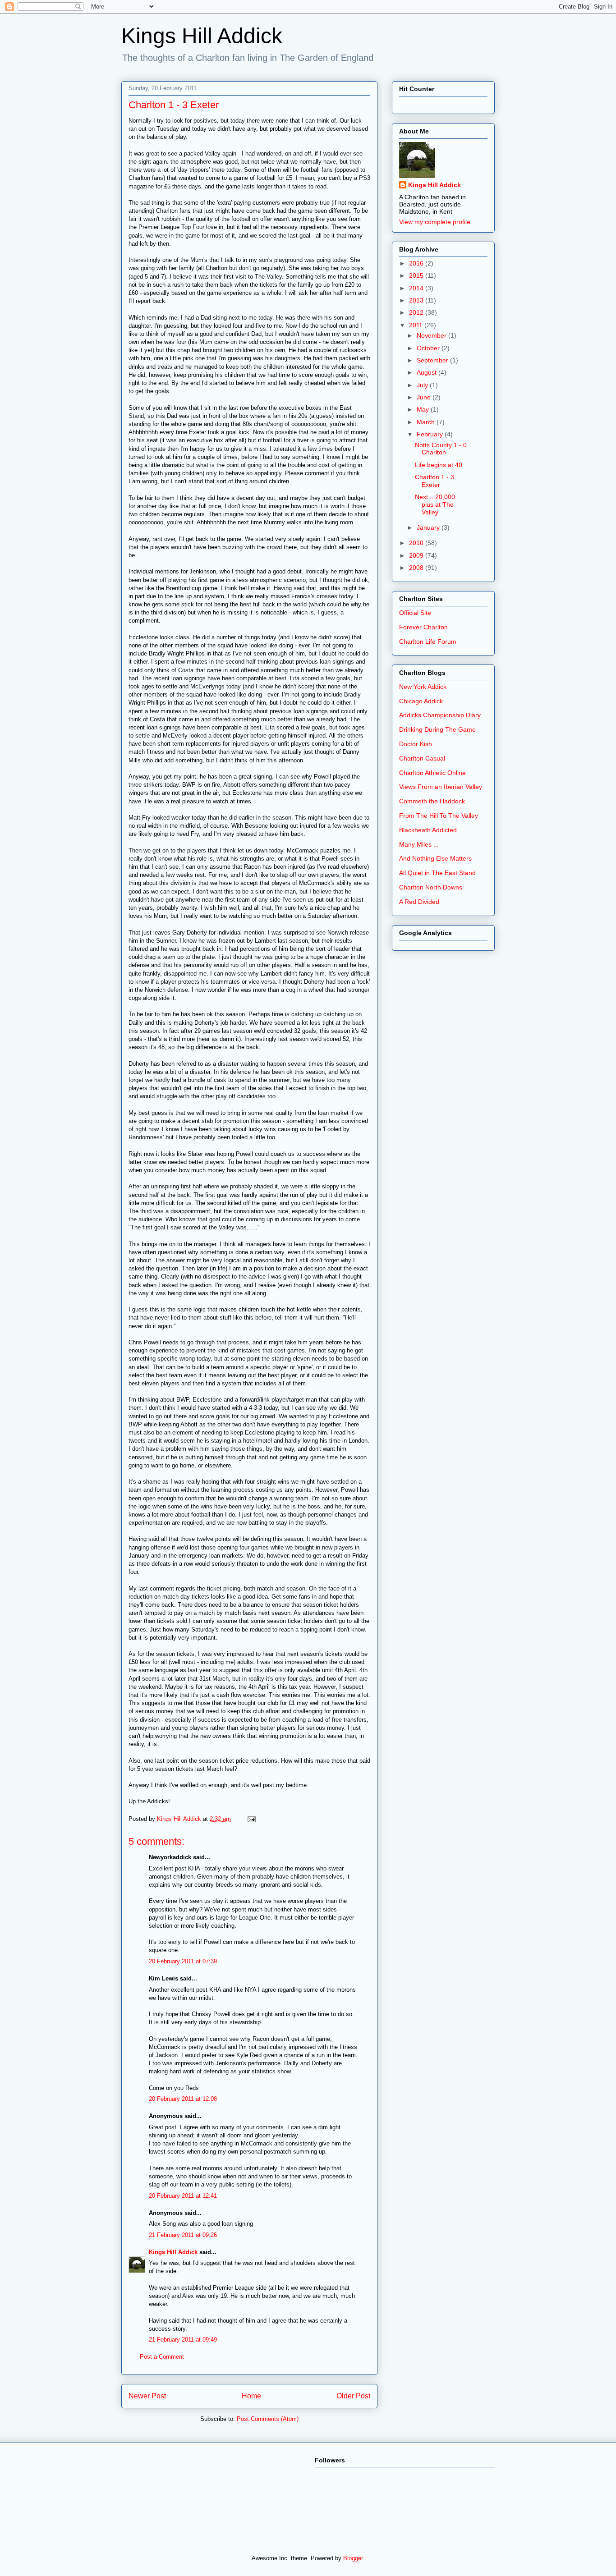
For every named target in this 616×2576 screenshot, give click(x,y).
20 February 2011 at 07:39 (183, 1961)
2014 (417, 288)
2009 (417, 555)
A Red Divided (419, 902)
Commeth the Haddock (432, 801)
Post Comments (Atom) (268, 2419)
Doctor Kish (416, 744)
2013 (417, 300)
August (428, 372)
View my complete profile (435, 222)
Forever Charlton (423, 627)
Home (251, 2396)
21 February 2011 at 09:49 (183, 2340)
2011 (417, 325)
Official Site (415, 613)
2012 (417, 312)
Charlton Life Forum (428, 642)
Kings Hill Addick (202, 36)
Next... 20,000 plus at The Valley (435, 504)
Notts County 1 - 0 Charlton (441, 449)
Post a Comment (162, 2357)
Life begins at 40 (439, 465)
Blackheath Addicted (428, 830)
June (425, 397)
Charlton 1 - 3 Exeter (434, 481)
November (432, 335)
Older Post (353, 2396)
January (429, 527)
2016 (417, 263)
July (423, 385)
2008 (417, 568)
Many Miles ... (419, 844)
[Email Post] (251, 1819)
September (433, 360)
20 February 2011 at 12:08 (183, 2099)
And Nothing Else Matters (435, 858)
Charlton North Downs (431, 887)
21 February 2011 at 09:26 (183, 2235)
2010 (417, 543)
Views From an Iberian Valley (441, 787)
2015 (417, 275)
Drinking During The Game (437, 729)
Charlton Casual (422, 758)
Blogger (353, 2558)
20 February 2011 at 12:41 (183, 2196)
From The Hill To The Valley (439, 816)
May (424, 409)
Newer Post (147, 2396)
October (429, 348)
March (427, 422)
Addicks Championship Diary (440, 715)
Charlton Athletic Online (432, 773)
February (431, 434)
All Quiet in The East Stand (437, 873)
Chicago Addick (421, 701)
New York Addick (423, 687)
